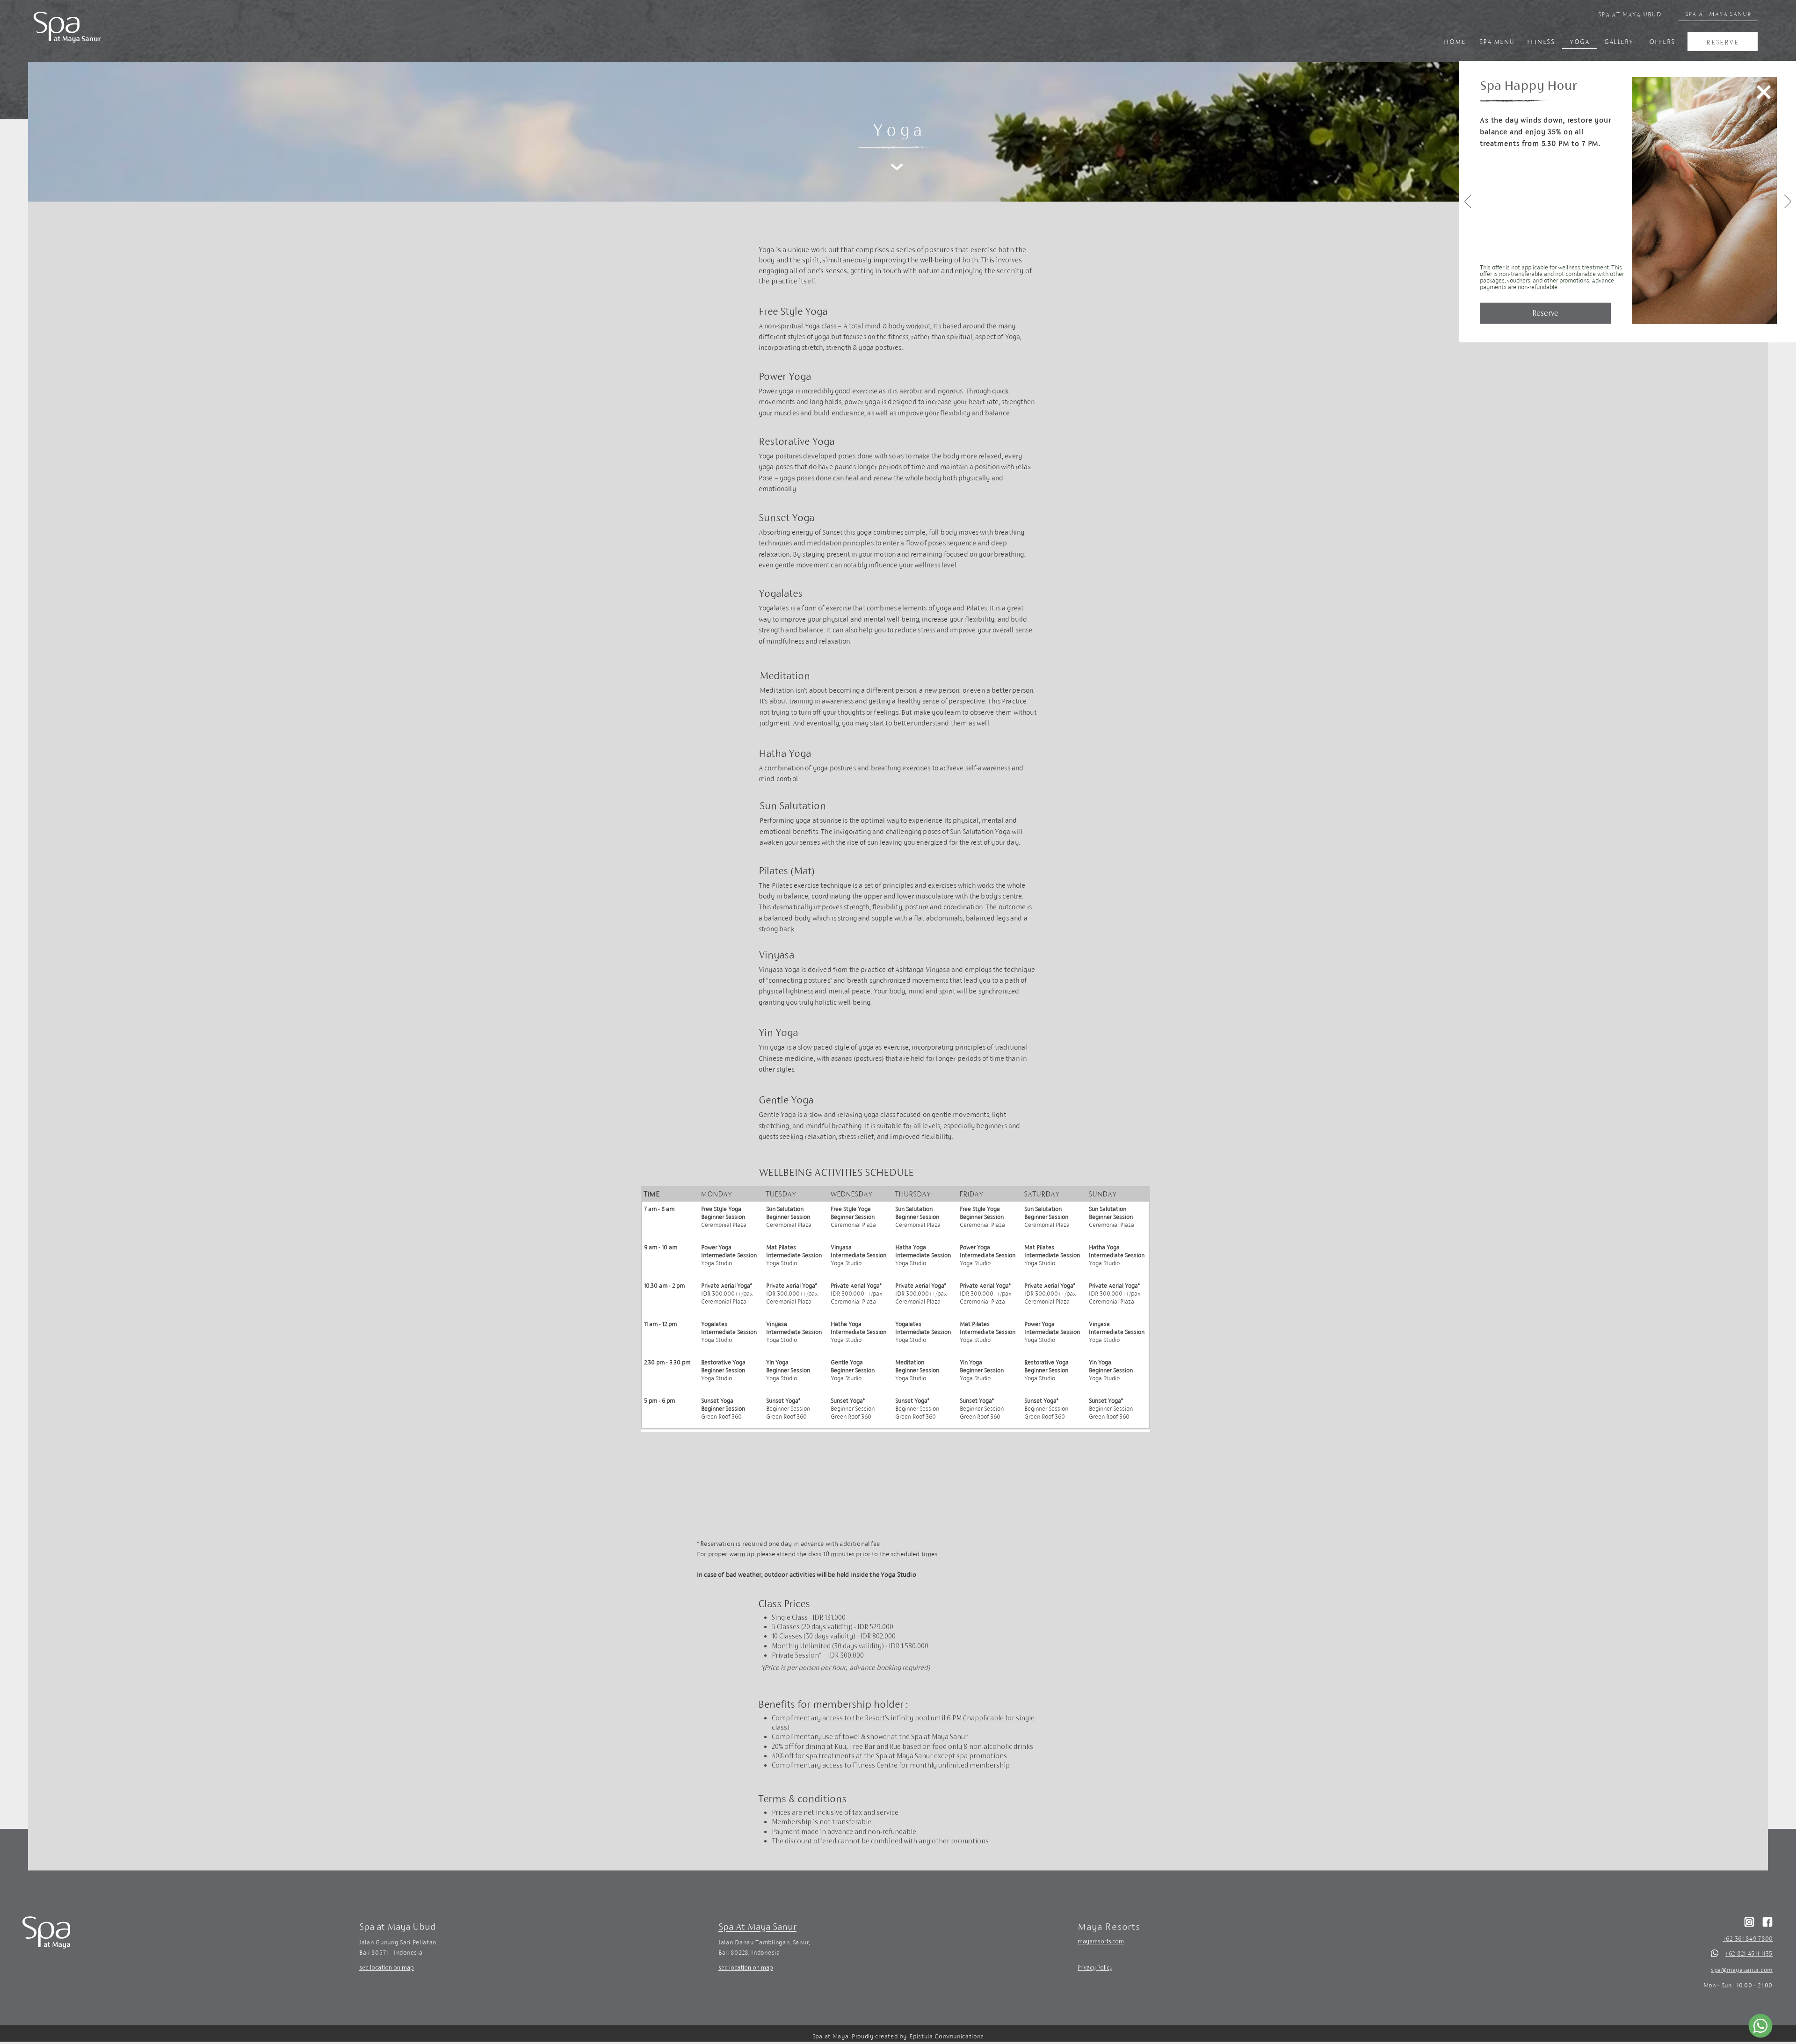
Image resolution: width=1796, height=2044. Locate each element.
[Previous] (1468, 202)
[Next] (1788, 202)
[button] (1764, 92)
